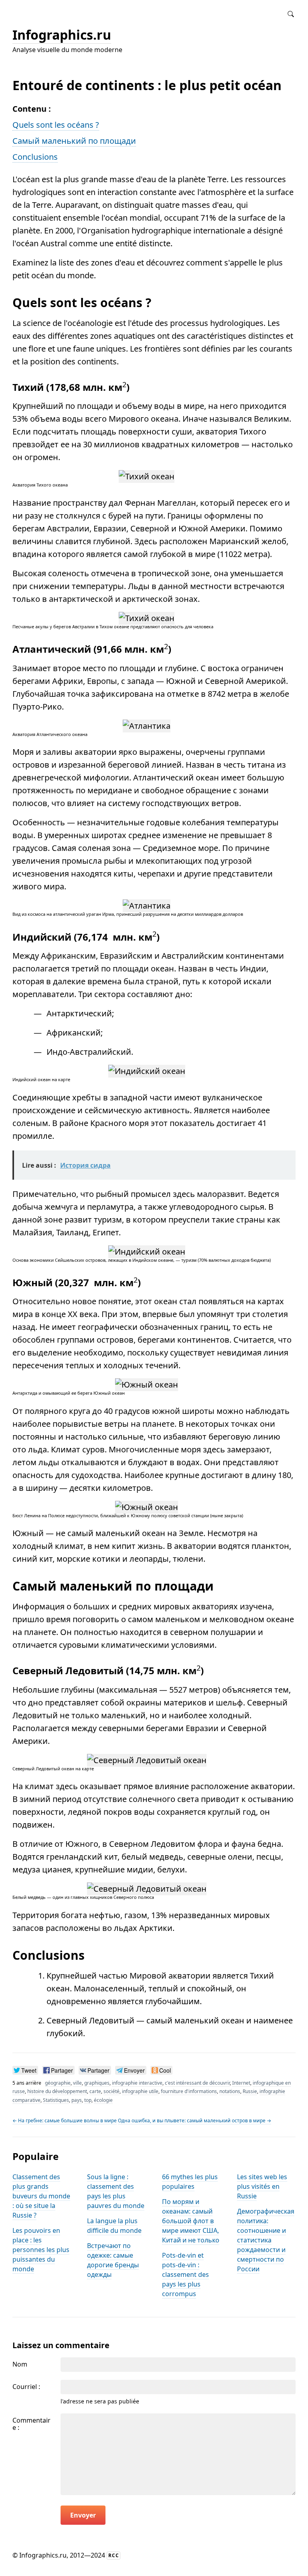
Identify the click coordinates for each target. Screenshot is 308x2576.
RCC (114, 2555)
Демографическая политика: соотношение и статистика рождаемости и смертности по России (266, 2240)
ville (77, 2083)
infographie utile (140, 2091)
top (88, 2100)
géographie (58, 2083)
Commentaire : (31, 2424)
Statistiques (56, 2100)
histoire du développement (57, 2091)
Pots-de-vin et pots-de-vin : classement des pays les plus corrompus (185, 2274)
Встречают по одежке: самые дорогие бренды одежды (113, 2260)
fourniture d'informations (189, 2091)
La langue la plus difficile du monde (114, 2226)
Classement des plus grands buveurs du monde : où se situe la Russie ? (41, 2196)
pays (77, 2100)
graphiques (97, 2083)
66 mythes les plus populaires (190, 2182)
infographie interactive (137, 2083)
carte (95, 2091)
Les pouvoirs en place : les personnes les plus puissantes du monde (41, 2250)
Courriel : (26, 2387)
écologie (103, 2100)
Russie (250, 2091)
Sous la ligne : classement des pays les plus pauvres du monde (116, 2191)
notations (230, 2091)
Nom (20, 2364)
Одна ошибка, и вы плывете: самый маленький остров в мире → (195, 2121)
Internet (241, 2083)
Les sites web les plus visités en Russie (262, 2186)
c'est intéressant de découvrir (197, 2083)
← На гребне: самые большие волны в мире (65, 2121)
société (111, 2091)
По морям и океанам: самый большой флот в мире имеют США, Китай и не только (191, 2221)
